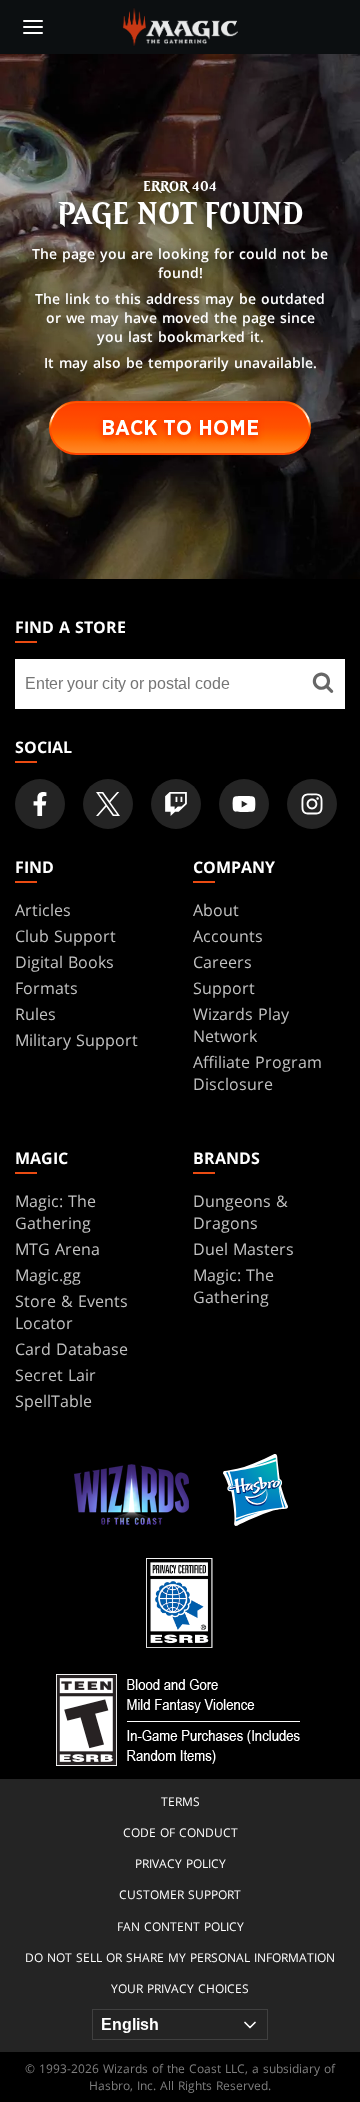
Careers (222, 962)
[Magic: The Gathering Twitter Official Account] (108, 804)
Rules (35, 1014)
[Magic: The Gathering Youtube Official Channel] (244, 804)
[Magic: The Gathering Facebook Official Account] (40, 804)
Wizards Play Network (241, 1025)
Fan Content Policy (180, 1926)
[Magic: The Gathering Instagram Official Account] (312, 804)
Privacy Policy (180, 1863)
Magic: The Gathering (55, 1212)
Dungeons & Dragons (240, 1212)
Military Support (76, 1040)
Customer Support (180, 1894)
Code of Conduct (180, 1832)
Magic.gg (48, 1275)
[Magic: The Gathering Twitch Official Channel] (176, 804)
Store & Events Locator (71, 1312)
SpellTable (53, 1401)
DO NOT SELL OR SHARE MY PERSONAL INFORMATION (180, 1957)
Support (224, 988)
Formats (46, 988)
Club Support (65, 936)
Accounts (228, 936)
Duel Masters (243, 1249)
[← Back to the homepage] (180, 25)
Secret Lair (55, 1375)
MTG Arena (57, 1249)
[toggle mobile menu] (33, 27)
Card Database (71, 1349)
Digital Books (64, 962)
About (216, 910)
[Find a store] (322, 684)
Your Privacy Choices (180, 1988)
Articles (43, 910)
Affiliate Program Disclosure (257, 1073)
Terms (180, 1801)
